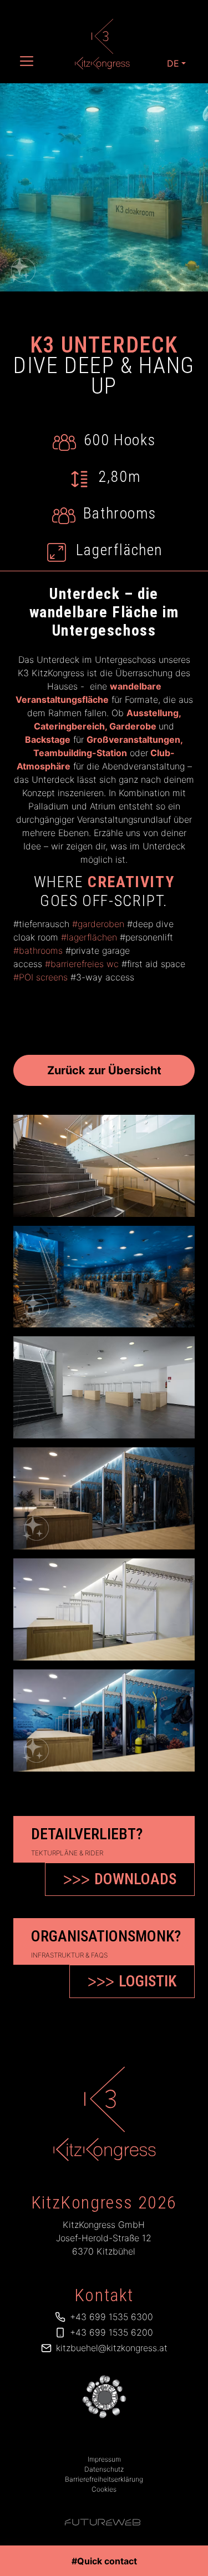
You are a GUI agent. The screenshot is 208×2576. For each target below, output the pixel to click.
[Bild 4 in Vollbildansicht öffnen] (104, 1498)
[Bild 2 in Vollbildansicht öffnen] (104, 1277)
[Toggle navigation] (27, 61)
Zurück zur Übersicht (104, 1070)
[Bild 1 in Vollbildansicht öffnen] (104, 1166)
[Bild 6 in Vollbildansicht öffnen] (104, 1720)
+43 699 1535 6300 (111, 2317)
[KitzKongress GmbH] (104, 2114)
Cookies (104, 2489)
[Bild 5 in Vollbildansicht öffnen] (104, 1609)
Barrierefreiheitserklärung (104, 2479)
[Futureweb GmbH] (103, 2522)
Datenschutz (104, 2469)
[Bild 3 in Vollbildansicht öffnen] (104, 1387)
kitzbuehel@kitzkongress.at (112, 2348)
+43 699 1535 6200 (111, 2332)
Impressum (104, 2459)
